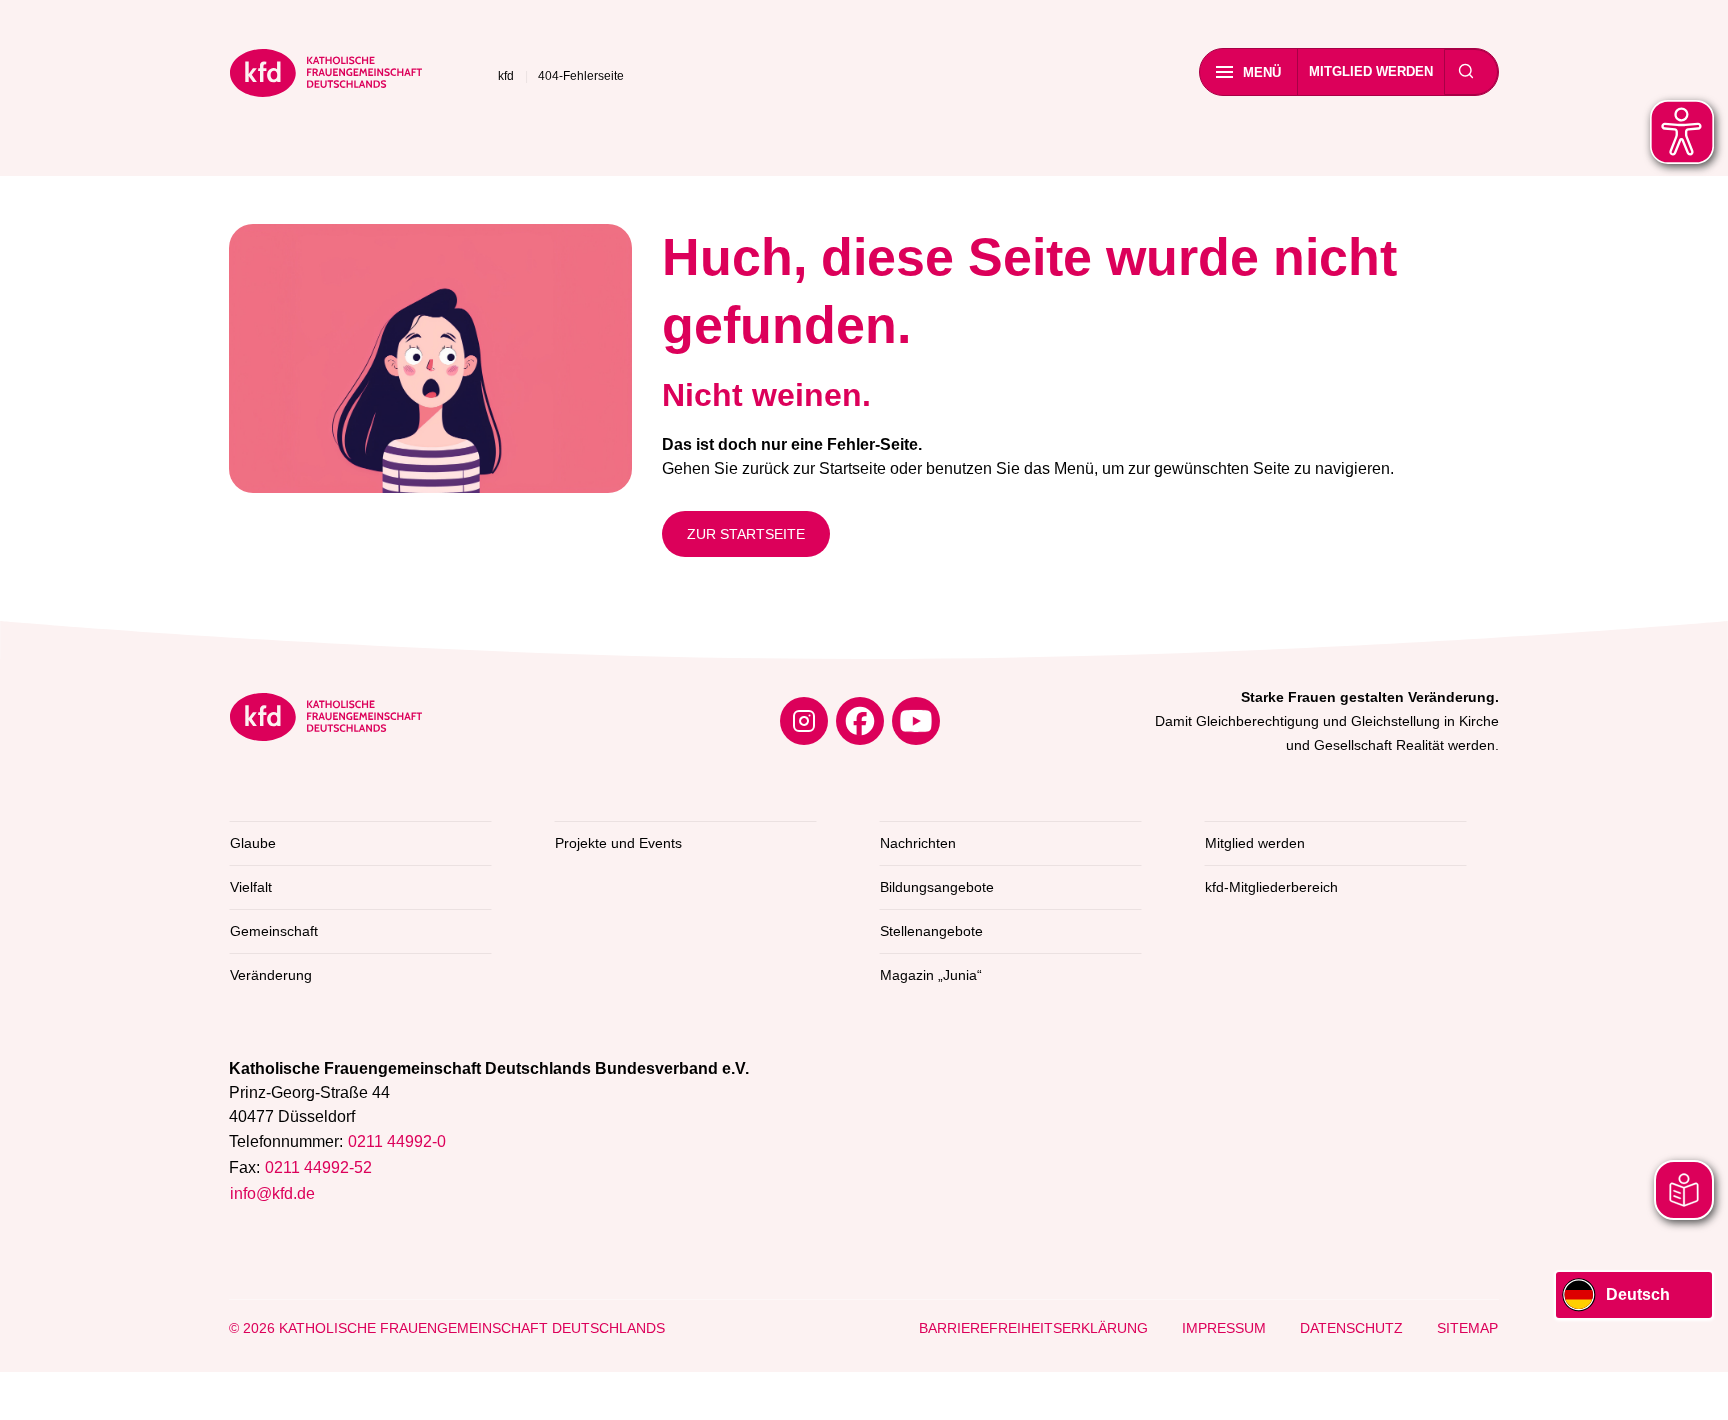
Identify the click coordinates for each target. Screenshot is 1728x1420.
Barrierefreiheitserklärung (1033, 1328)
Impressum (1224, 1328)
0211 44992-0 (397, 1141)
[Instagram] (804, 721)
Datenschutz (1351, 1328)
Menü (1262, 72)
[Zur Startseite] (326, 76)
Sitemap (1467, 1328)
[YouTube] (916, 721)
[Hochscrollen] (1693, 1385)
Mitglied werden (1371, 71)
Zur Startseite (746, 534)
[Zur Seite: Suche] (1466, 72)
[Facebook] (860, 721)
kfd (506, 76)
